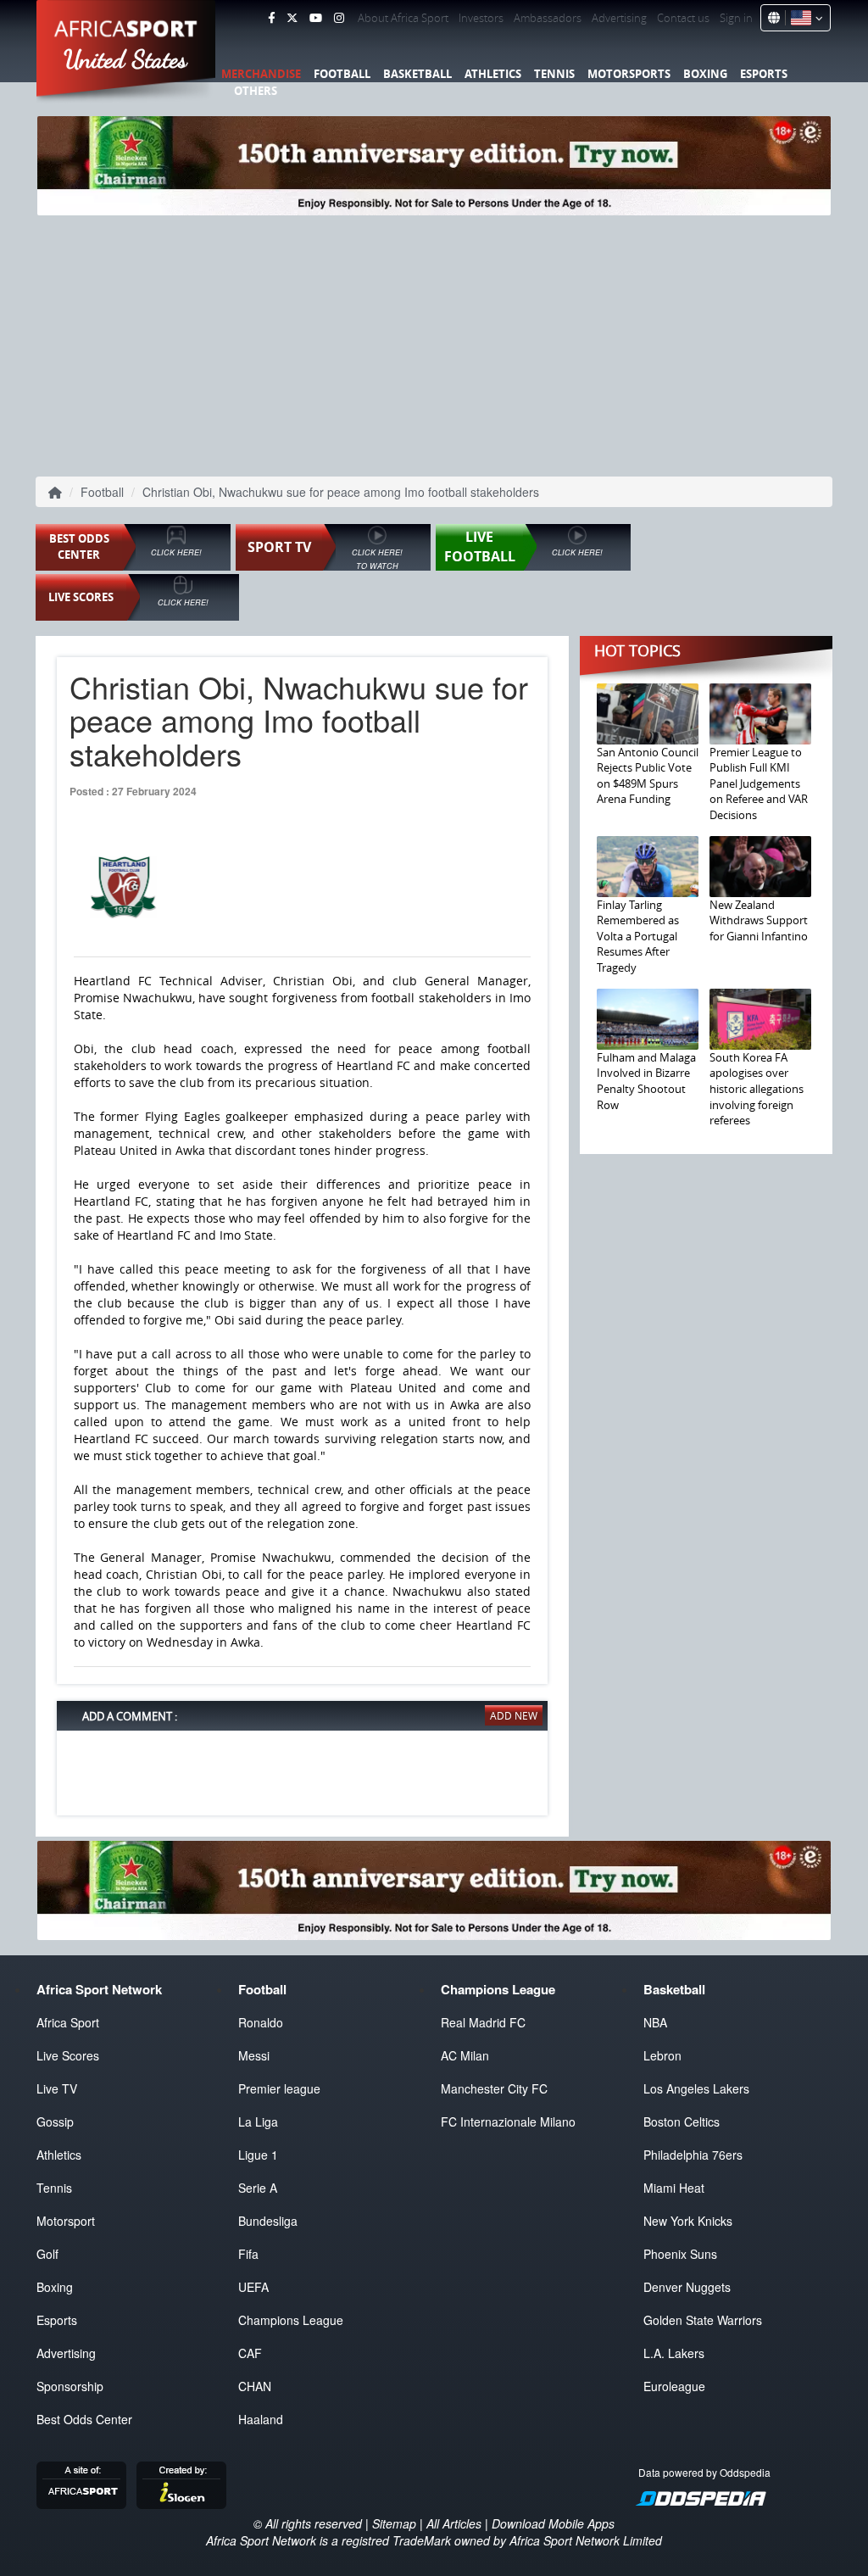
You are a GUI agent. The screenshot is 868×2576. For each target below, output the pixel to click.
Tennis (554, 74)
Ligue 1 (258, 2155)
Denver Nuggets (687, 2287)
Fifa (248, 2254)
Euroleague (674, 2386)
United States (126, 59)
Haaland (261, 2419)
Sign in (736, 18)
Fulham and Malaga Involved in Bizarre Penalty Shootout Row (646, 1081)
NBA (655, 2022)
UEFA (253, 2287)
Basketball (417, 74)
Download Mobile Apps (553, 2523)
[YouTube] (316, 18)
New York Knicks (688, 2221)
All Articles (454, 2523)
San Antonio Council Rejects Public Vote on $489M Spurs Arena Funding (648, 776)
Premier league (279, 2088)
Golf (47, 2254)
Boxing (705, 74)
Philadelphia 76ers (693, 2155)
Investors (481, 18)
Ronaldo (261, 2022)
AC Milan (465, 2055)
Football (342, 74)
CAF (250, 2353)
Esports (764, 74)
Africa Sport (68, 2022)
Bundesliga (268, 2221)
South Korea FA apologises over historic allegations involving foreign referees (757, 1089)
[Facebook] (271, 18)
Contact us (683, 18)
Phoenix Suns (680, 2254)
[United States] (804, 18)
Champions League (291, 2320)
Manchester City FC (494, 2088)
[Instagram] (339, 18)
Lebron (662, 2055)
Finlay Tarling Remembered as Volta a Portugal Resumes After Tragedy (638, 936)
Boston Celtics (682, 2122)
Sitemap (394, 2523)
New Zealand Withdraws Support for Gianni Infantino (759, 920)
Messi (254, 2055)
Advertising (619, 18)
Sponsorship (70, 2386)
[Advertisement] (434, 343)
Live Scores (68, 2055)
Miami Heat (674, 2188)
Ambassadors (548, 18)
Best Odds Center (84, 2419)
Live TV (57, 2088)
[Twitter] (292, 18)
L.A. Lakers (674, 2353)
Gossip (55, 2122)
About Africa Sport (403, 18)
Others (256, 91)
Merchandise (261, 74)
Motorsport (66, 2221)
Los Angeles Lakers (696, 2088)
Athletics (493, 74)
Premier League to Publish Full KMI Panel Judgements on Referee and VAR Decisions (759, 783)
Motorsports (629, 74)
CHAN (255, 2386)
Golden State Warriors (703, 2320)
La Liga (258, 2122)
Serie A (258, 2188)
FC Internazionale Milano (508, 2122)
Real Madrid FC (483, 2022)
